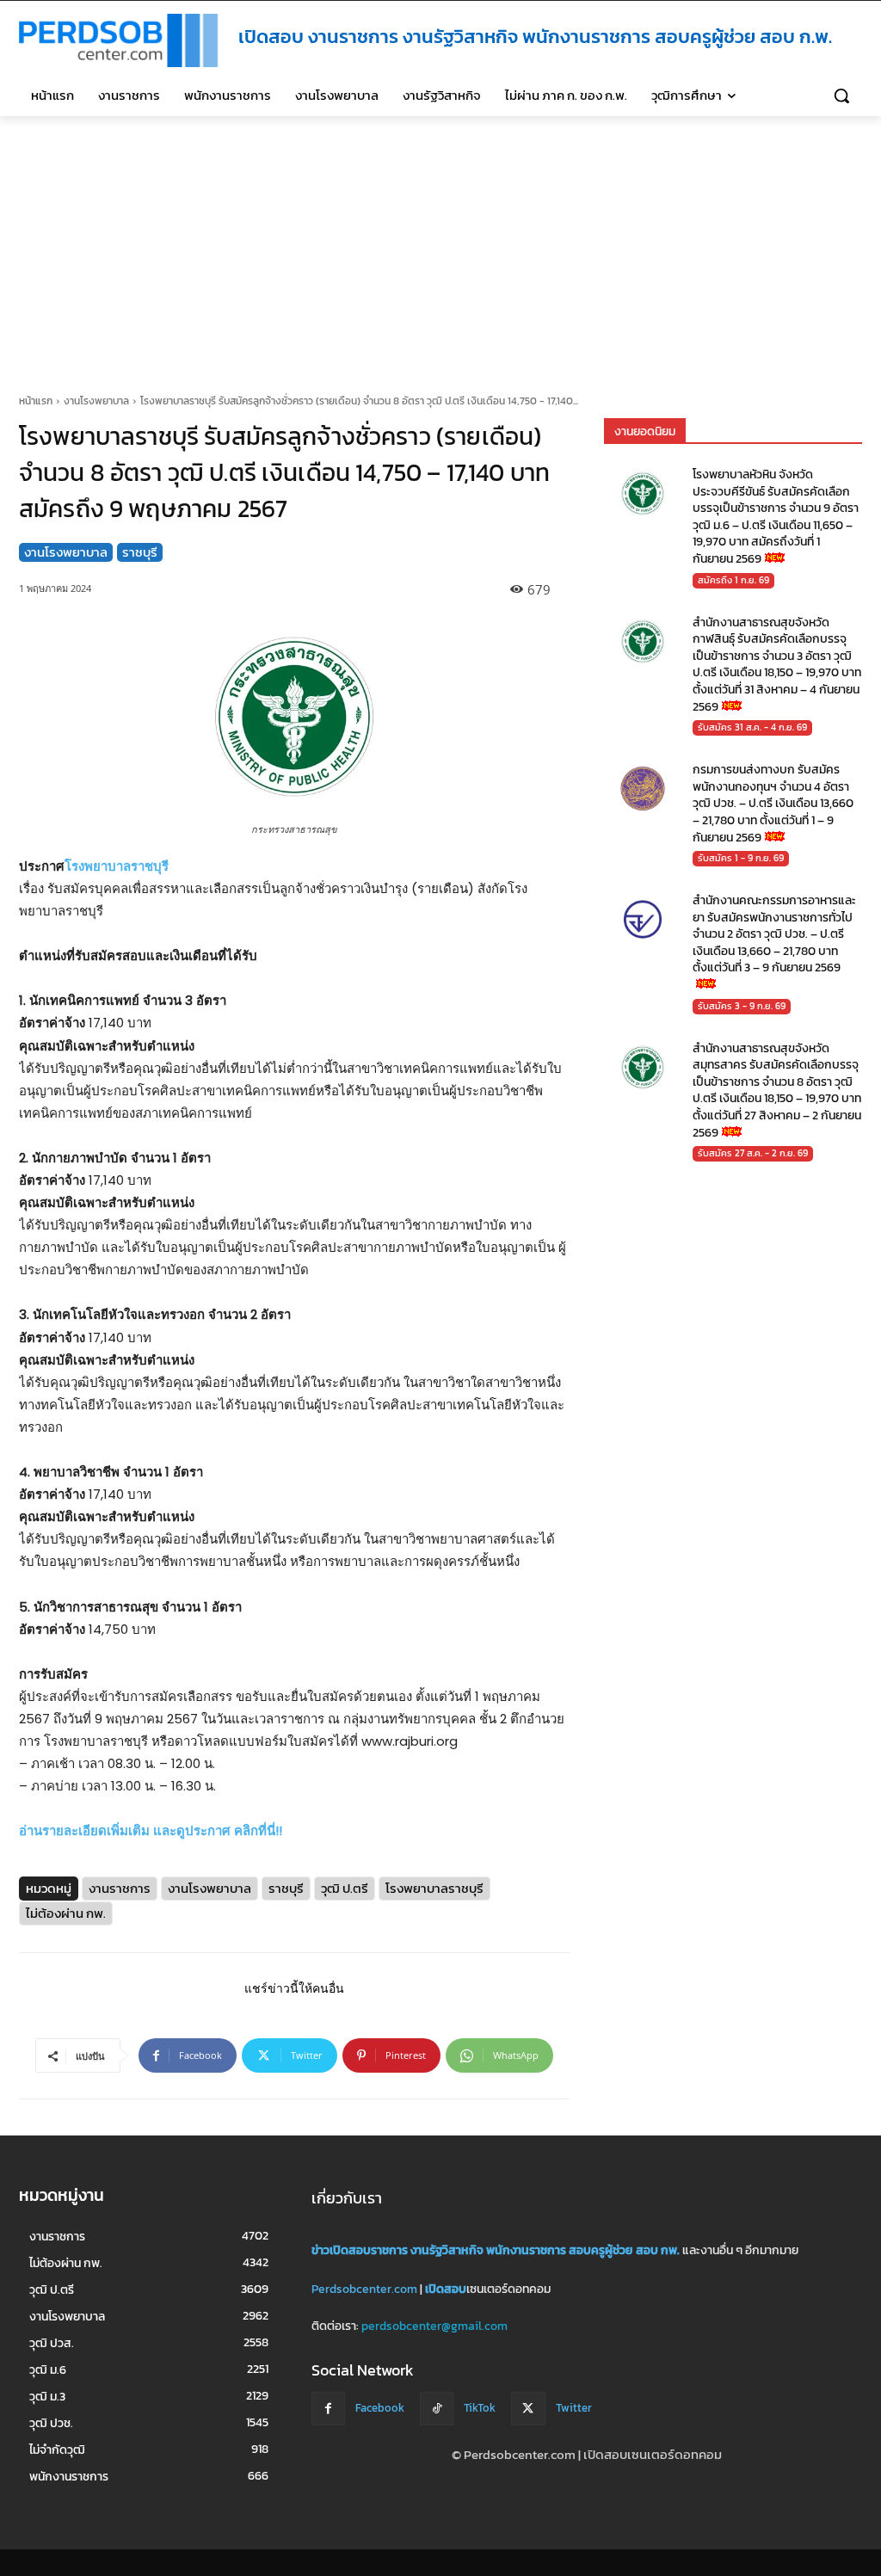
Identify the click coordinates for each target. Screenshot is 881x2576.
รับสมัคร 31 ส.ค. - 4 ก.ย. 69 (752, 727)
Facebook (380, 2408)
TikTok (480, 2408)
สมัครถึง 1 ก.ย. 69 (733, 580)
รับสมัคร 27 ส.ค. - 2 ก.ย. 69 (753, 1154)
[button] (841, 96)
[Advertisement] (440, 245)
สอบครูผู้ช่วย (601, 2250)
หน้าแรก (36, 401)
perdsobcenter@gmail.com (434, 2326)
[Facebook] (328, 2408)
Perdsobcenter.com (364, 2288)
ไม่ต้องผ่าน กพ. (66, 1914)
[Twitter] (528, 2408)
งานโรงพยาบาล (96, 401)
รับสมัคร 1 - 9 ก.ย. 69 (741, 858)
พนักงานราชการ (526, 2250)
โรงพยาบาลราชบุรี (117, 866)
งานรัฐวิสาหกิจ (447, 2250)
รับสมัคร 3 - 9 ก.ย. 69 (742, 1006)
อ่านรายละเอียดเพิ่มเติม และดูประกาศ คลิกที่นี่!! (151, 1831)
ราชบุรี (140, 552)
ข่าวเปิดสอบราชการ (360, 2250)
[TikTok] (437, 2408)
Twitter (574, 2408)
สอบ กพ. (658, 2250)
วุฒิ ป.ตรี (345, 1889)
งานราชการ (120, 1889)
